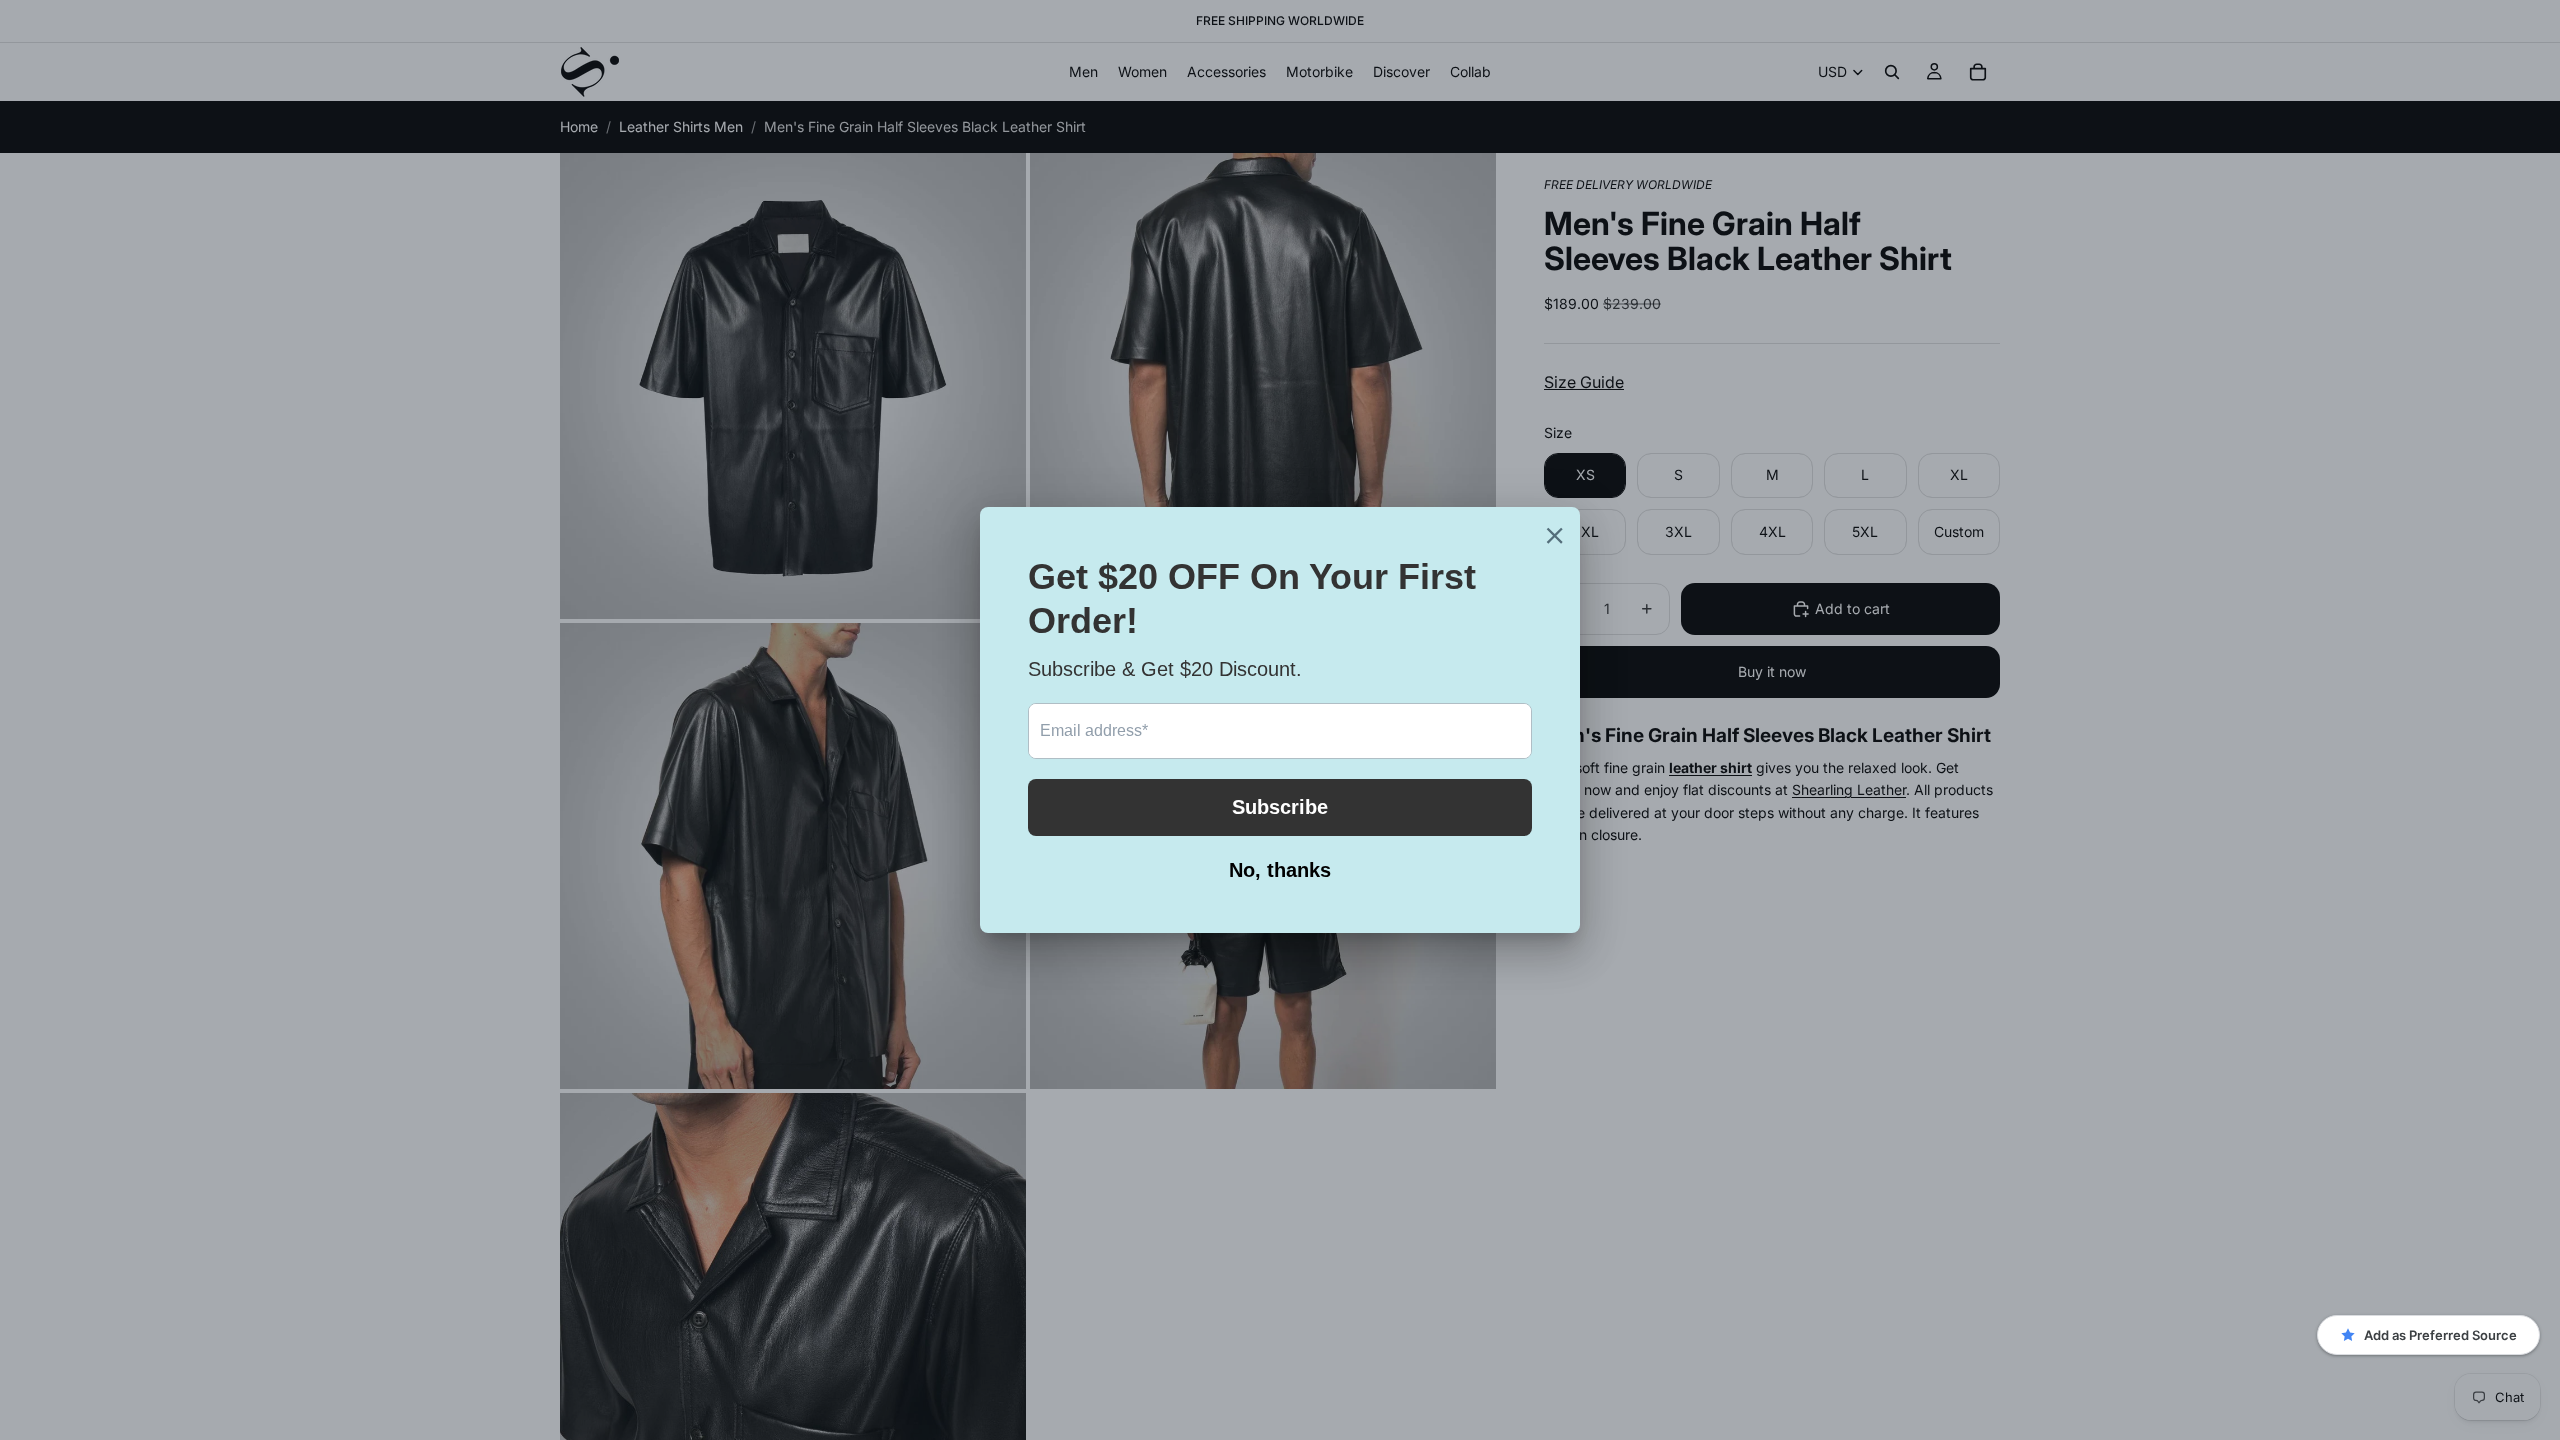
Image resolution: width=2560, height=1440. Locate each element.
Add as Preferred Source (2440, 1335)
